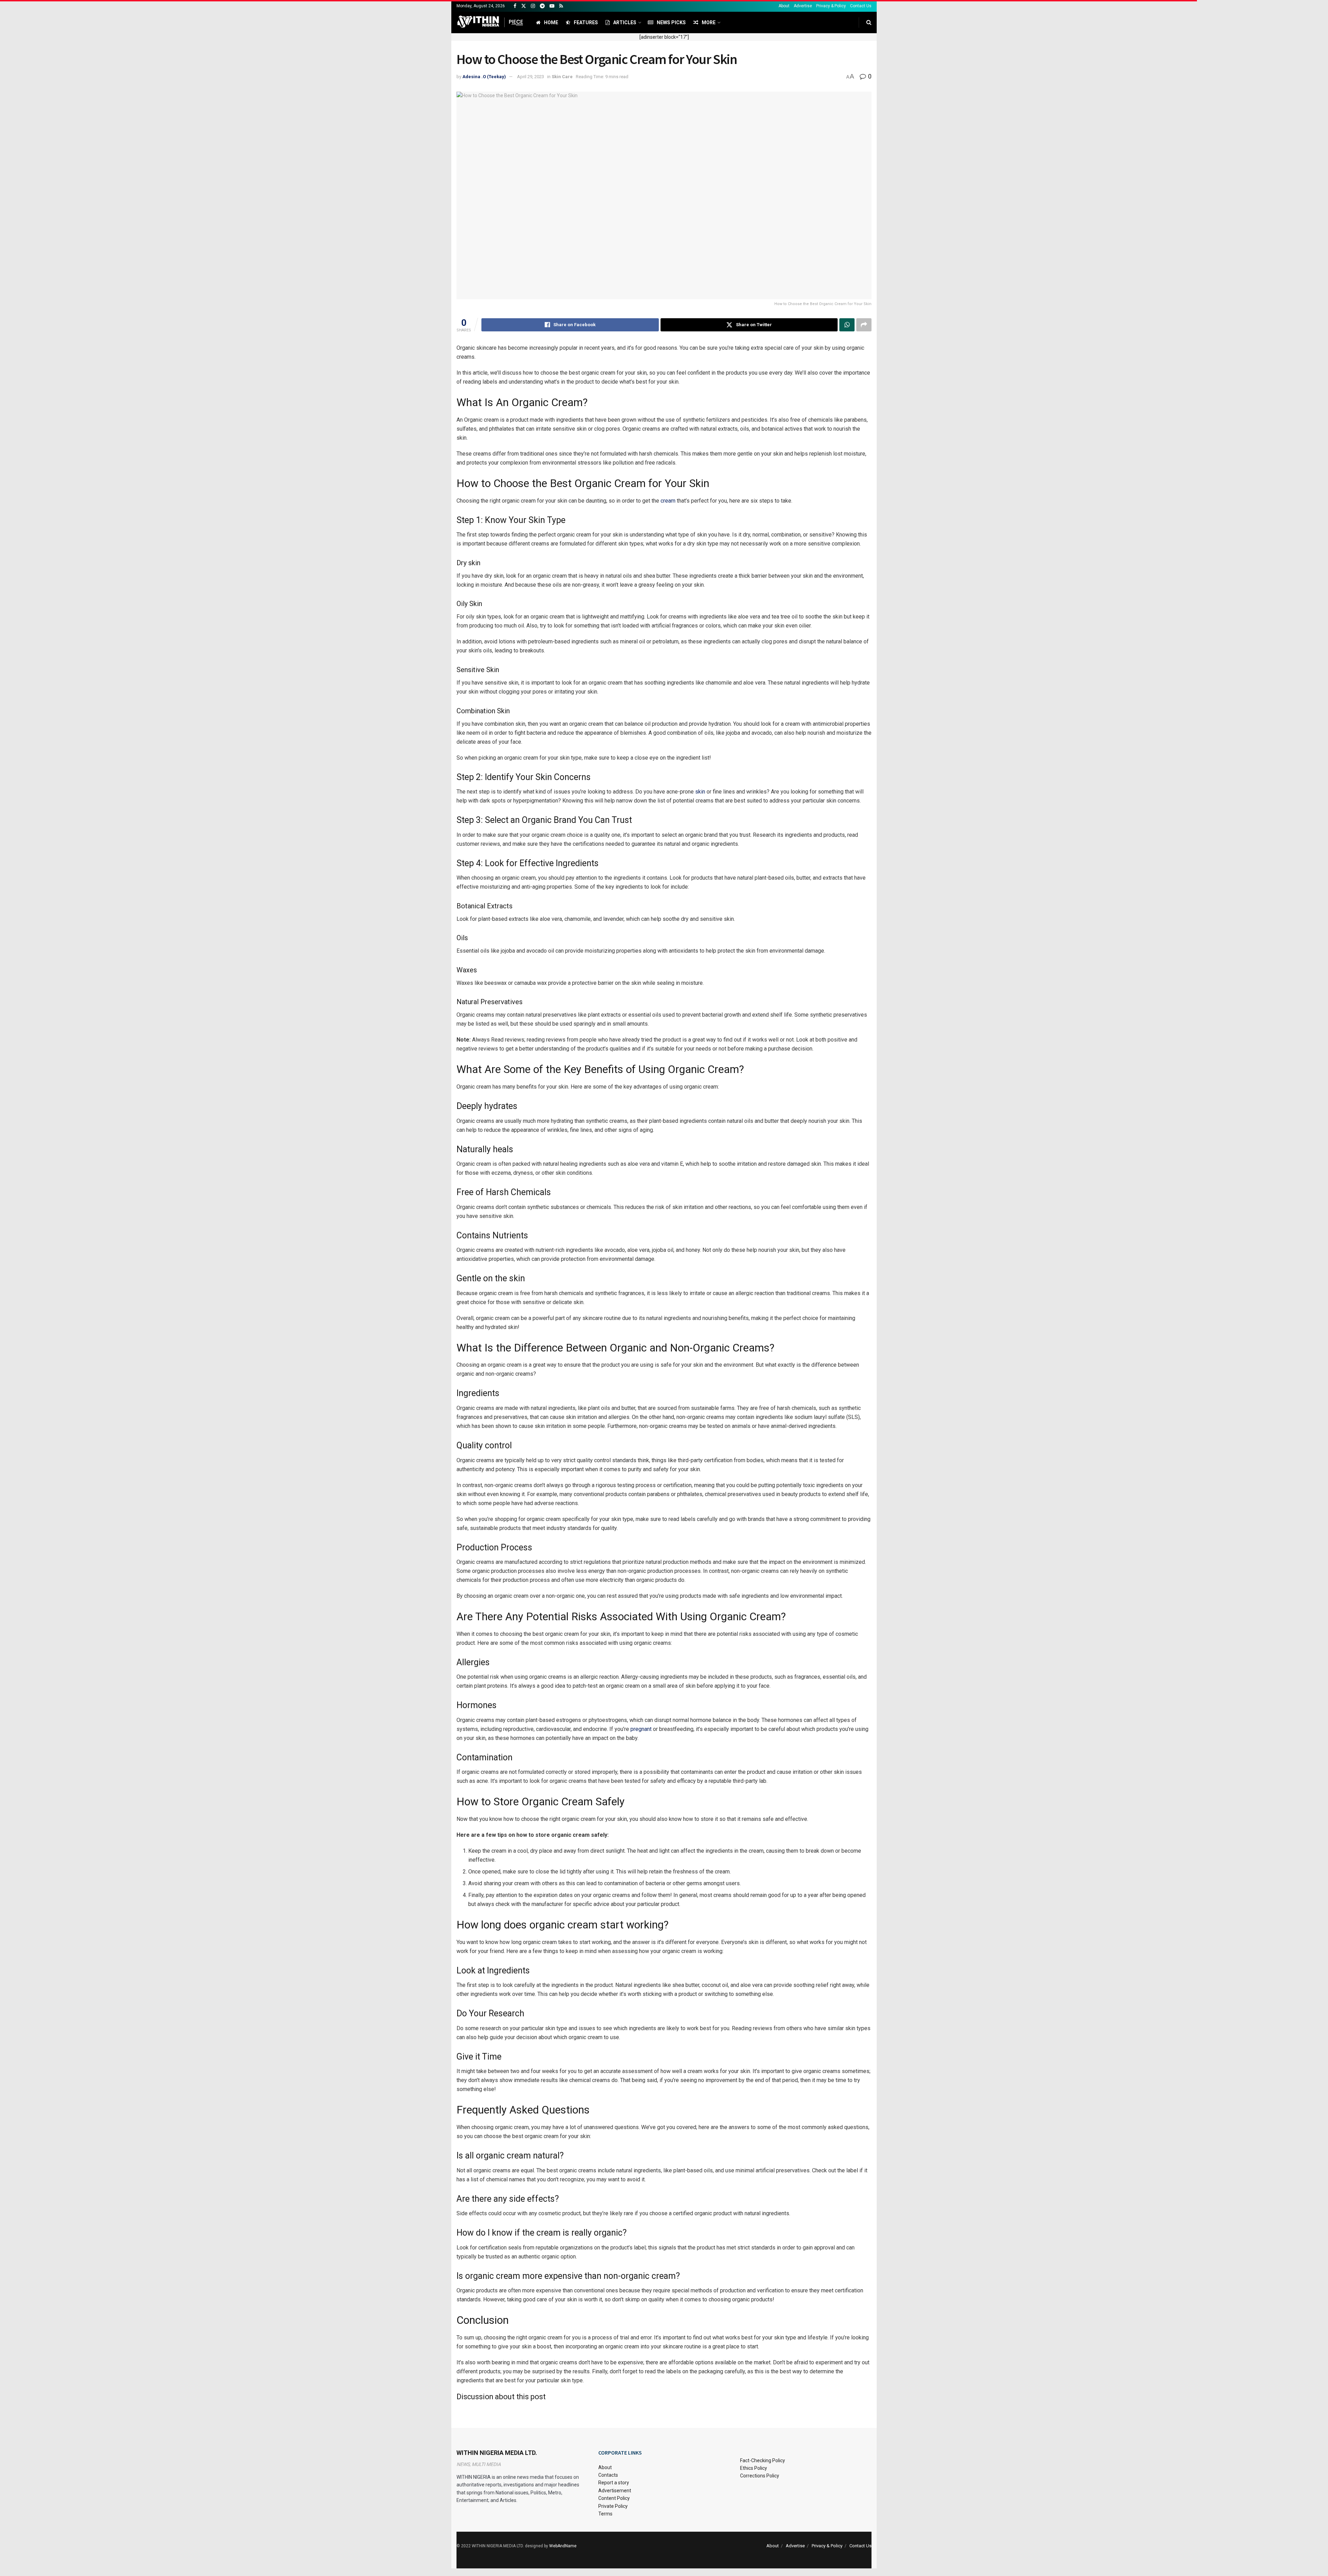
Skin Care (562, 77)
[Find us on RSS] (561, 6)
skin (700, 792)
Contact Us (861, 6)
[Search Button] (869, 22)
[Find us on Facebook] (515, 6)
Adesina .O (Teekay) (484, 77)
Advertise (803, 6)
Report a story (614, 2483)
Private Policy (613, 2506)
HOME (551, 22)
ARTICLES (625, 22)
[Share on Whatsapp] (847, 325)
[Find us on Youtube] (552, 6)
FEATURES (586, 22)
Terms (605, 2514)
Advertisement (615, 2491)
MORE (709, 22)
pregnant (641, 1729)
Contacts (608, 2475)
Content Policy (614, 2498)
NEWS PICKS (671, 22)
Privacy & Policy (831, 6)
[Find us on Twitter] (524, 6)
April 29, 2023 (531, 77)
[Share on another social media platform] (864, 325)
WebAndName (563, 2546)
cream (668, 501)
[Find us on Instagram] (533, 6)
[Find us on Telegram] (542, 6)
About (784, 6)
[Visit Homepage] (490, 22)
